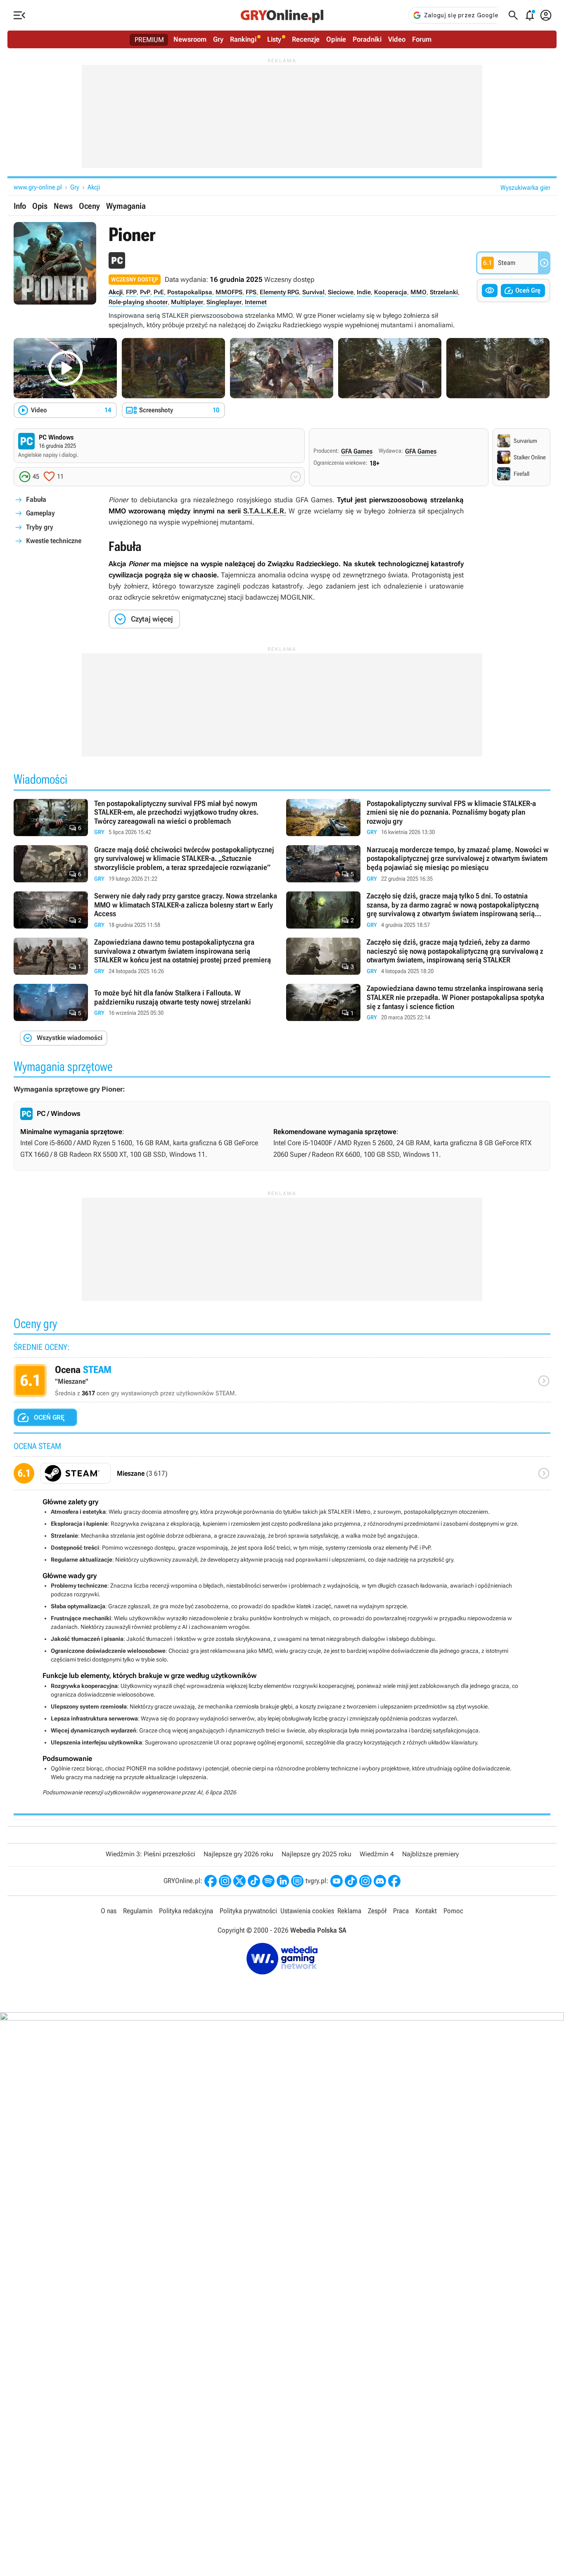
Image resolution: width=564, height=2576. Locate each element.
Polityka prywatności (248, 1911)
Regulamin (138, 1911)
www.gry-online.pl (38, 187)
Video (397, 39)
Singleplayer (224, 302)
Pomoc (453, 1911)
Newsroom (190, 39)
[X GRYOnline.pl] (239, 1881)
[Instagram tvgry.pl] (365, 1881)
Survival (313, 292)
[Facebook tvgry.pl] (394, 1881)
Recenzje (306, 39)
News (63, 206)
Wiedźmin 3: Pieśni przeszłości (150, 1854)
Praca (401, 1911)
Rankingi (243, 39)
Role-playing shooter (138, 302)
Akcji (94, 187)
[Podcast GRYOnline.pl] (268, 1881)
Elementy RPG (279, 292)
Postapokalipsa (190, 292)
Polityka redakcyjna (186, 1911)
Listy (274, 39)
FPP (131, 292)
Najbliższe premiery (430, 1854)
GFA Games (357, 451)
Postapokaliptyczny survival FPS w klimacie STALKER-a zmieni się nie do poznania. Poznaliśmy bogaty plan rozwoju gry (418, 818)
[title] (282, 1476)
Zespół (377, 1911)
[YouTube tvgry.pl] (337, 1881)
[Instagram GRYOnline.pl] (225, 1881)
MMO (418, 292)
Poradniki (367, 39)
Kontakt (426, 1911)
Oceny (89, 206)
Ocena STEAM (282, 1383)
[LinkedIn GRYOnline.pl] (283, 1881)
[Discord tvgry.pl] (380, 1881)
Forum (422, 39)
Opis (40, 206)
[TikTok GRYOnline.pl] (254, 1881)
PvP (145, 292)
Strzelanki (444, 292)
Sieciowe (341, 292)
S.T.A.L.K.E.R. (265, 511)
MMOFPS (229, 292)
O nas (109, 1911)
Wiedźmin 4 (377, 1854)
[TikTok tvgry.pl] (351, 1881)
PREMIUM (149, 40)
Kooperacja (391, 292)
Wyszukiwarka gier (525, 188)
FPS (251, 292)
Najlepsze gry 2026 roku (238, 1854)
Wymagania (126, 206)
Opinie (336, 39)
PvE (159, 292)
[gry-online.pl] (282, 15)
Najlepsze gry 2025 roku (316, 1854)
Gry (218, 39)
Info (20, 206)
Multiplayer (187, 302)
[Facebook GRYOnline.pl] (211, 1881)
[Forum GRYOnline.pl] (297, 1881)
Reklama (349, 1911)
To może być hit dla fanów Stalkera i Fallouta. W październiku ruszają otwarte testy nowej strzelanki (146, 1003)
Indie (364, 292)
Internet (256, 302)
